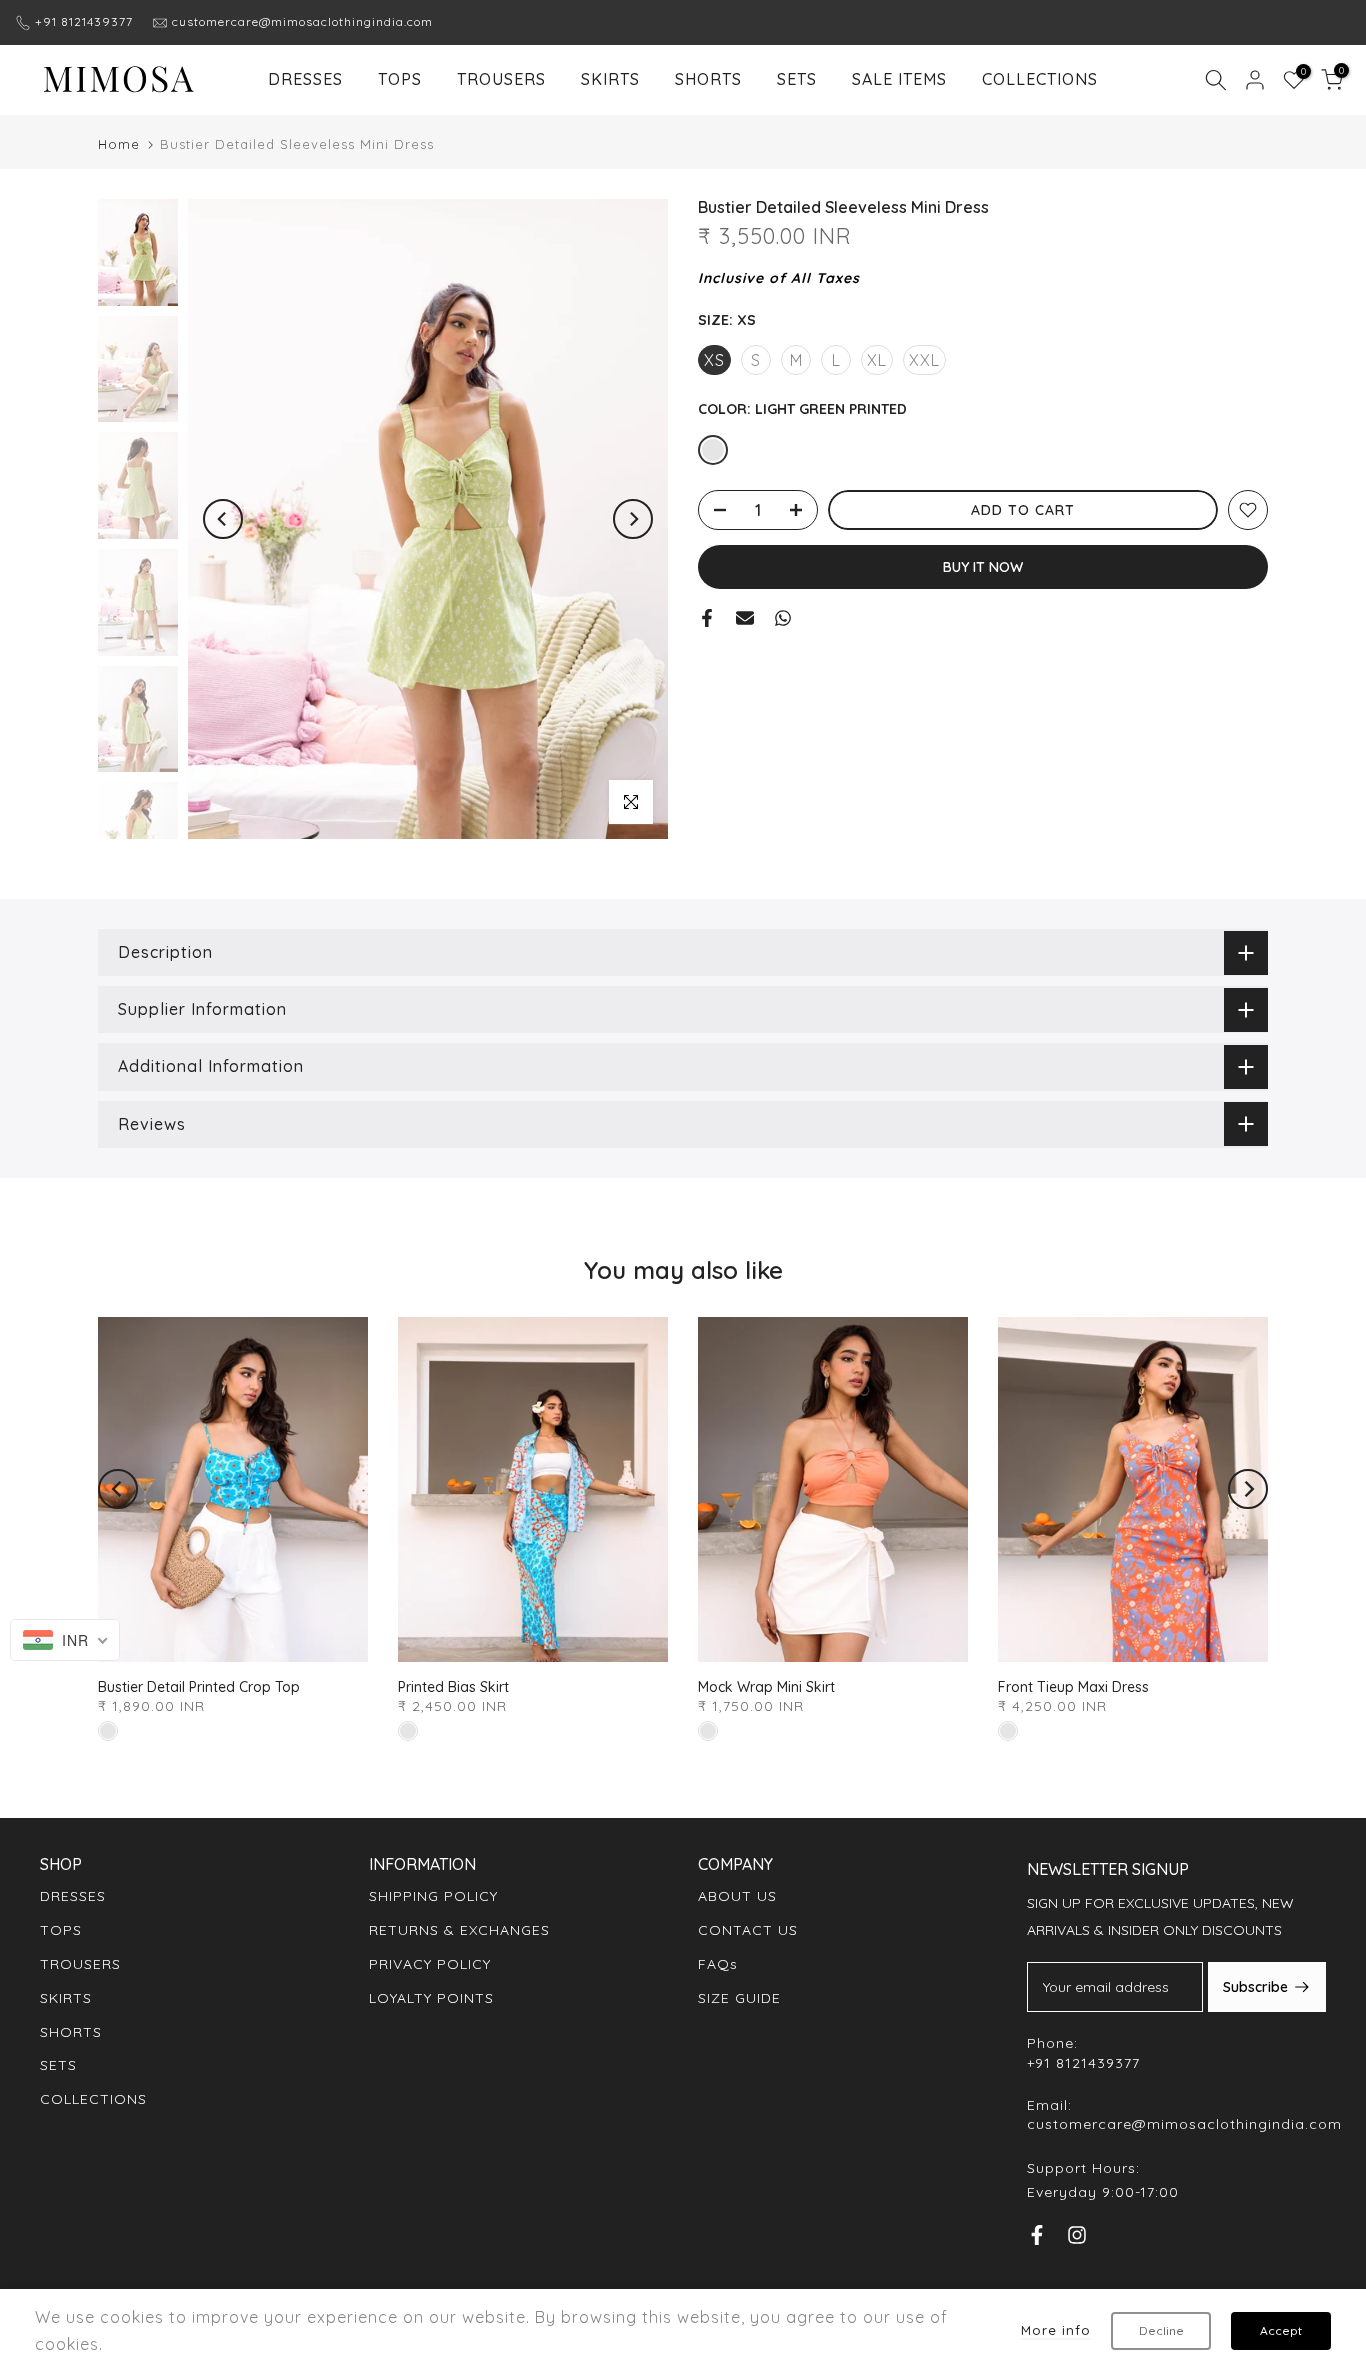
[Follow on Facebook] (1037, 2240)
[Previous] (223, 519)
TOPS (400, 79)
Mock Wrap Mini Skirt (766, 1687)
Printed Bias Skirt (453, 1687)
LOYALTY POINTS (431, 1998)
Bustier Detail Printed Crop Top (199, 1687)
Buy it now (983, 567)
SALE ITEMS (899, 79)
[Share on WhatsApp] (783, 618)
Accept (1281, 2330)
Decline (1161, 2330)
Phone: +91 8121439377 (1083, 2053)
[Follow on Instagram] (1077, 2240)
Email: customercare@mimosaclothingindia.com (1184, 2115)
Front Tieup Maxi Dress (1073, 1687)
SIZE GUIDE (739, 1998)
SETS (797, 79)
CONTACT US (748, 1930)
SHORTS (708, 79)
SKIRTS (610, 79)
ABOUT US (737, 1896)
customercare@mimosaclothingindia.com (302, 21)
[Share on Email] (745, 618)
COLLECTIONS (1040, 79)
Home (119, 144)
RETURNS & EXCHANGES (459, 1930)
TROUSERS (501, 79)
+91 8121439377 (84, 21)
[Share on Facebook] (707, 618)
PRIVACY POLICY (430, 1964)
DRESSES (305, 79)
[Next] (633, 519)
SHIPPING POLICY (433, 1896)
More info (1056, 2330)
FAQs (718, 1964)
